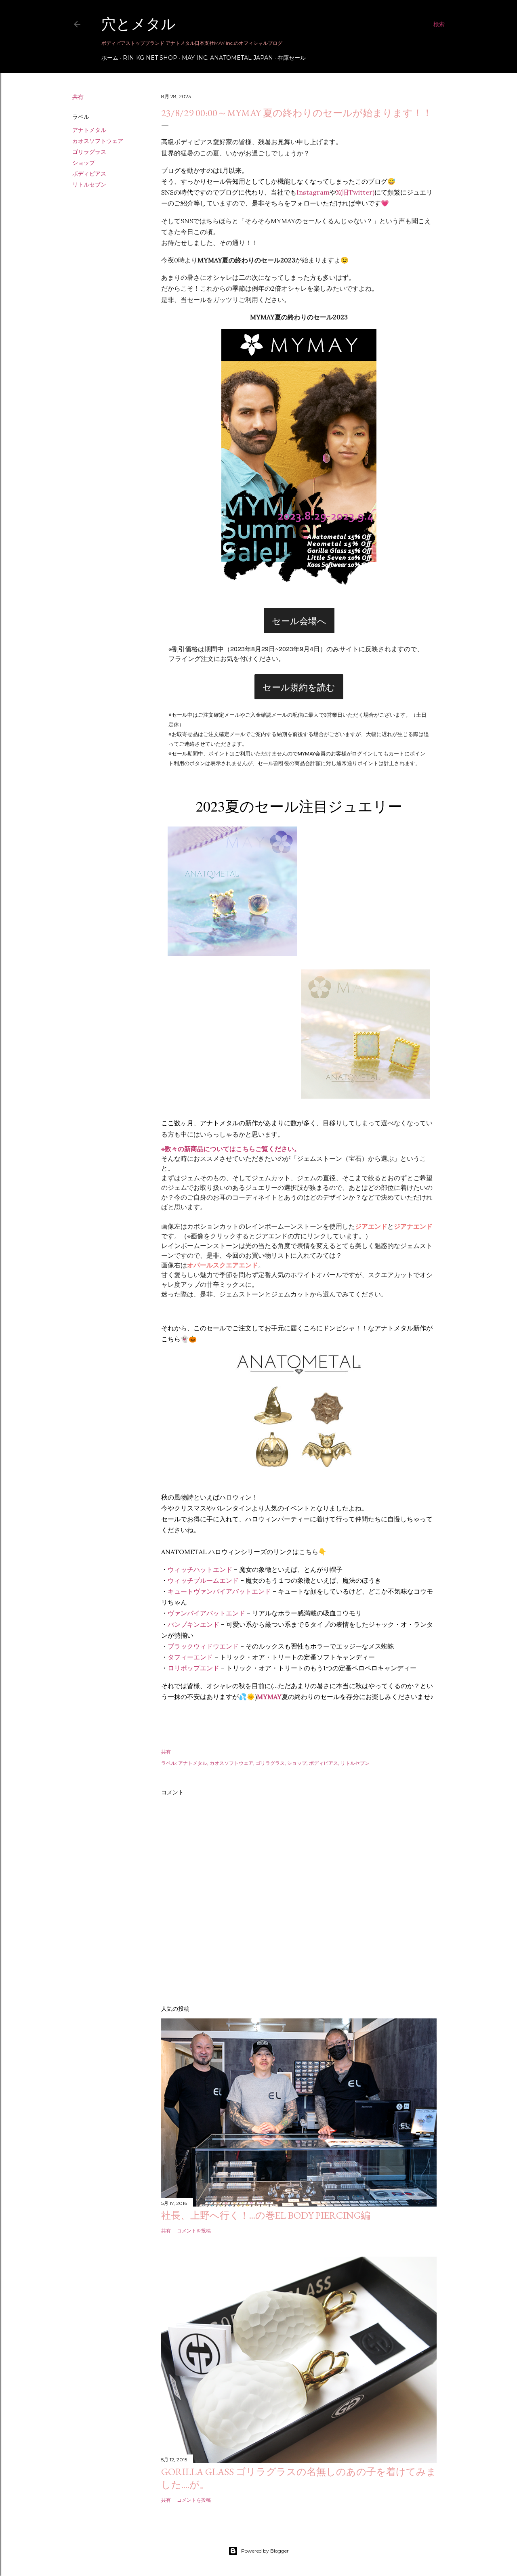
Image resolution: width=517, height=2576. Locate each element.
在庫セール (292, 58)
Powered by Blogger (265, 2551)
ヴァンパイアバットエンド (206, 1613)
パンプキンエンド (193, 1624)
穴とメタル (139, 24)
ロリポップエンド (193, 1668)
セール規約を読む (299, 687)
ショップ (84, 163)
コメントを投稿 (194, 2231)
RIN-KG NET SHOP (150, 58)
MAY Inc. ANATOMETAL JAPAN (227, 58)
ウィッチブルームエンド (203, 1580)
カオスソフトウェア (98, 141)
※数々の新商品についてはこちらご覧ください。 (231, 1149)
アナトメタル (89, 130)
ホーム (110, 58)
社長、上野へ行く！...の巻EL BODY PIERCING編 (266, 2215)
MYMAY (269, 1697)
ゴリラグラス (89, 152)
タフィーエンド (190, 1657)
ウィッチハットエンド (200, 1569)
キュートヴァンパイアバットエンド (219, 1591)
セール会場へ (299, 621)
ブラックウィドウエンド (203, 1646)
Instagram (313, 192)
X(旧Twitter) (355, 192)
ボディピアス (89, 174)
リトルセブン (89, 185)
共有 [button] (78, 97)
